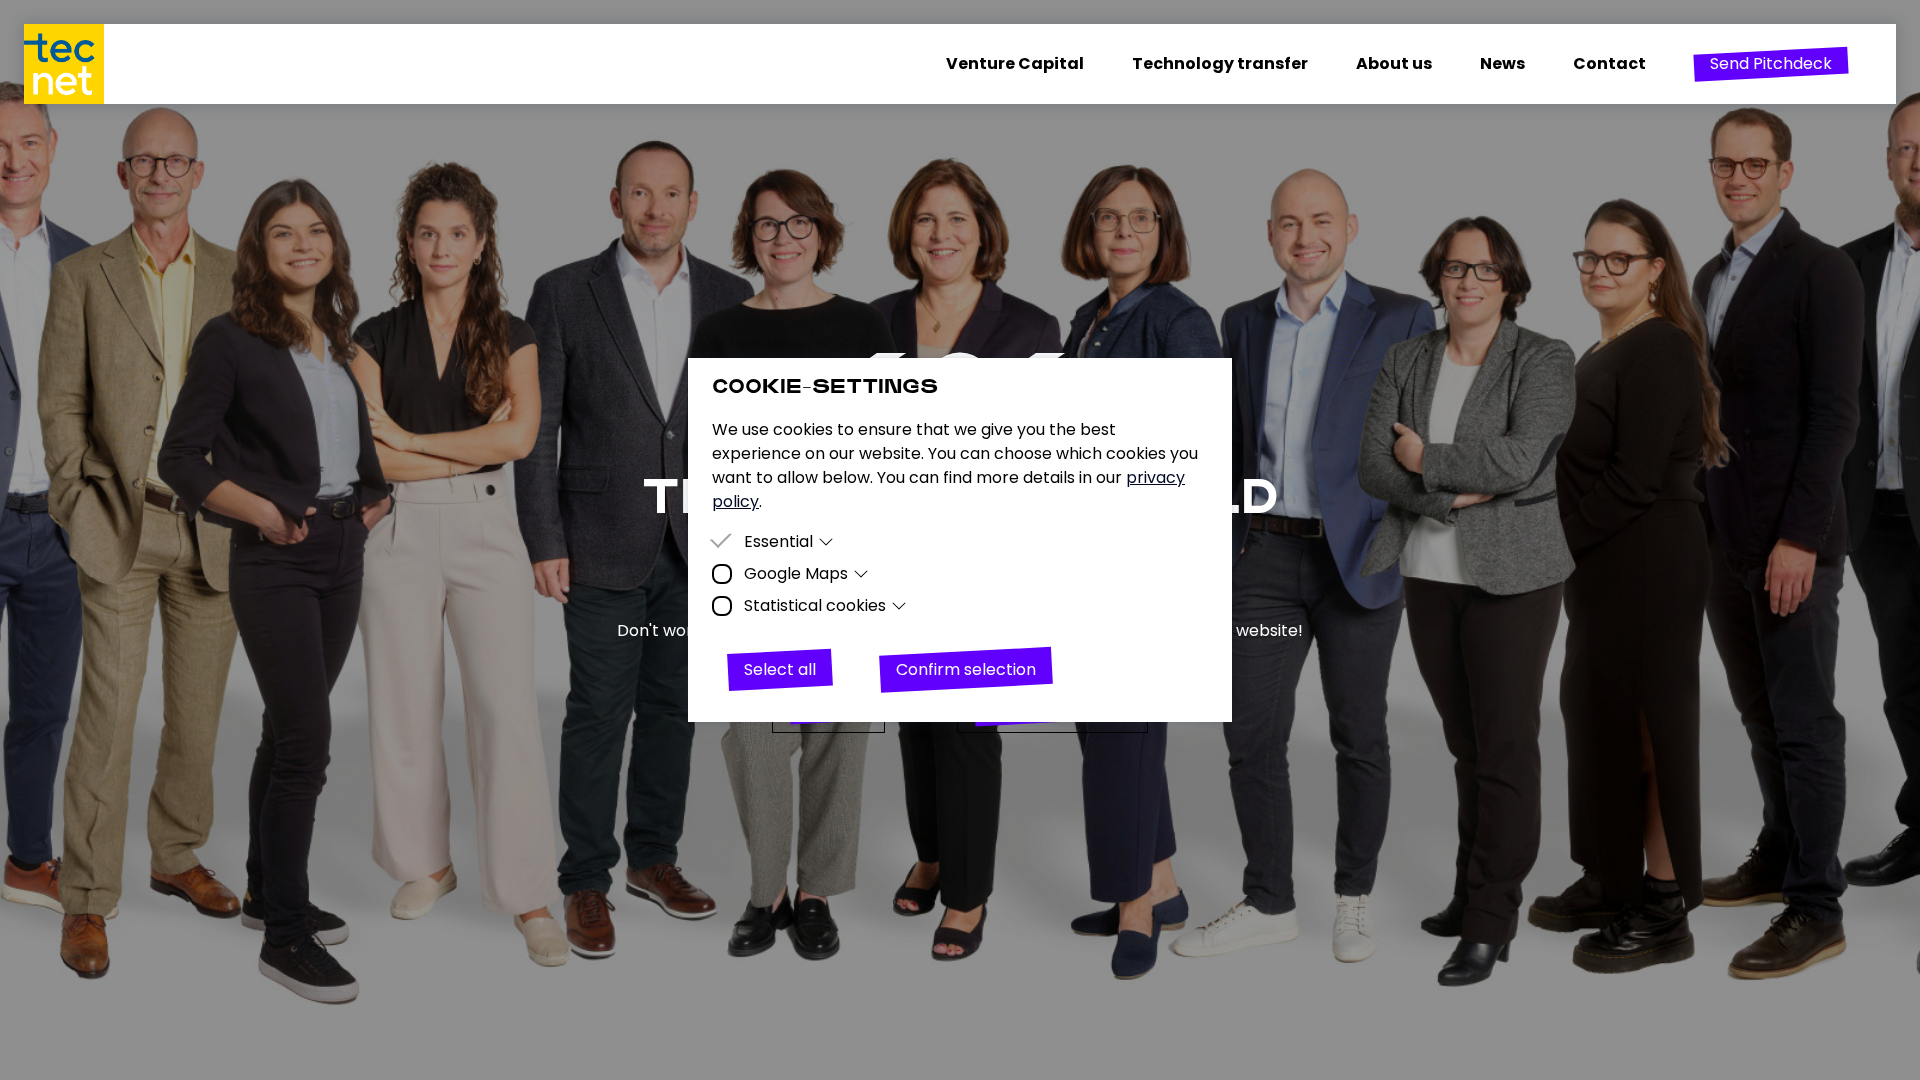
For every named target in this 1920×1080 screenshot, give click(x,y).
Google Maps (796, 573)
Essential (778, 541)
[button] (1771, 64)
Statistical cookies (815, 605)
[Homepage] (76, 64)
